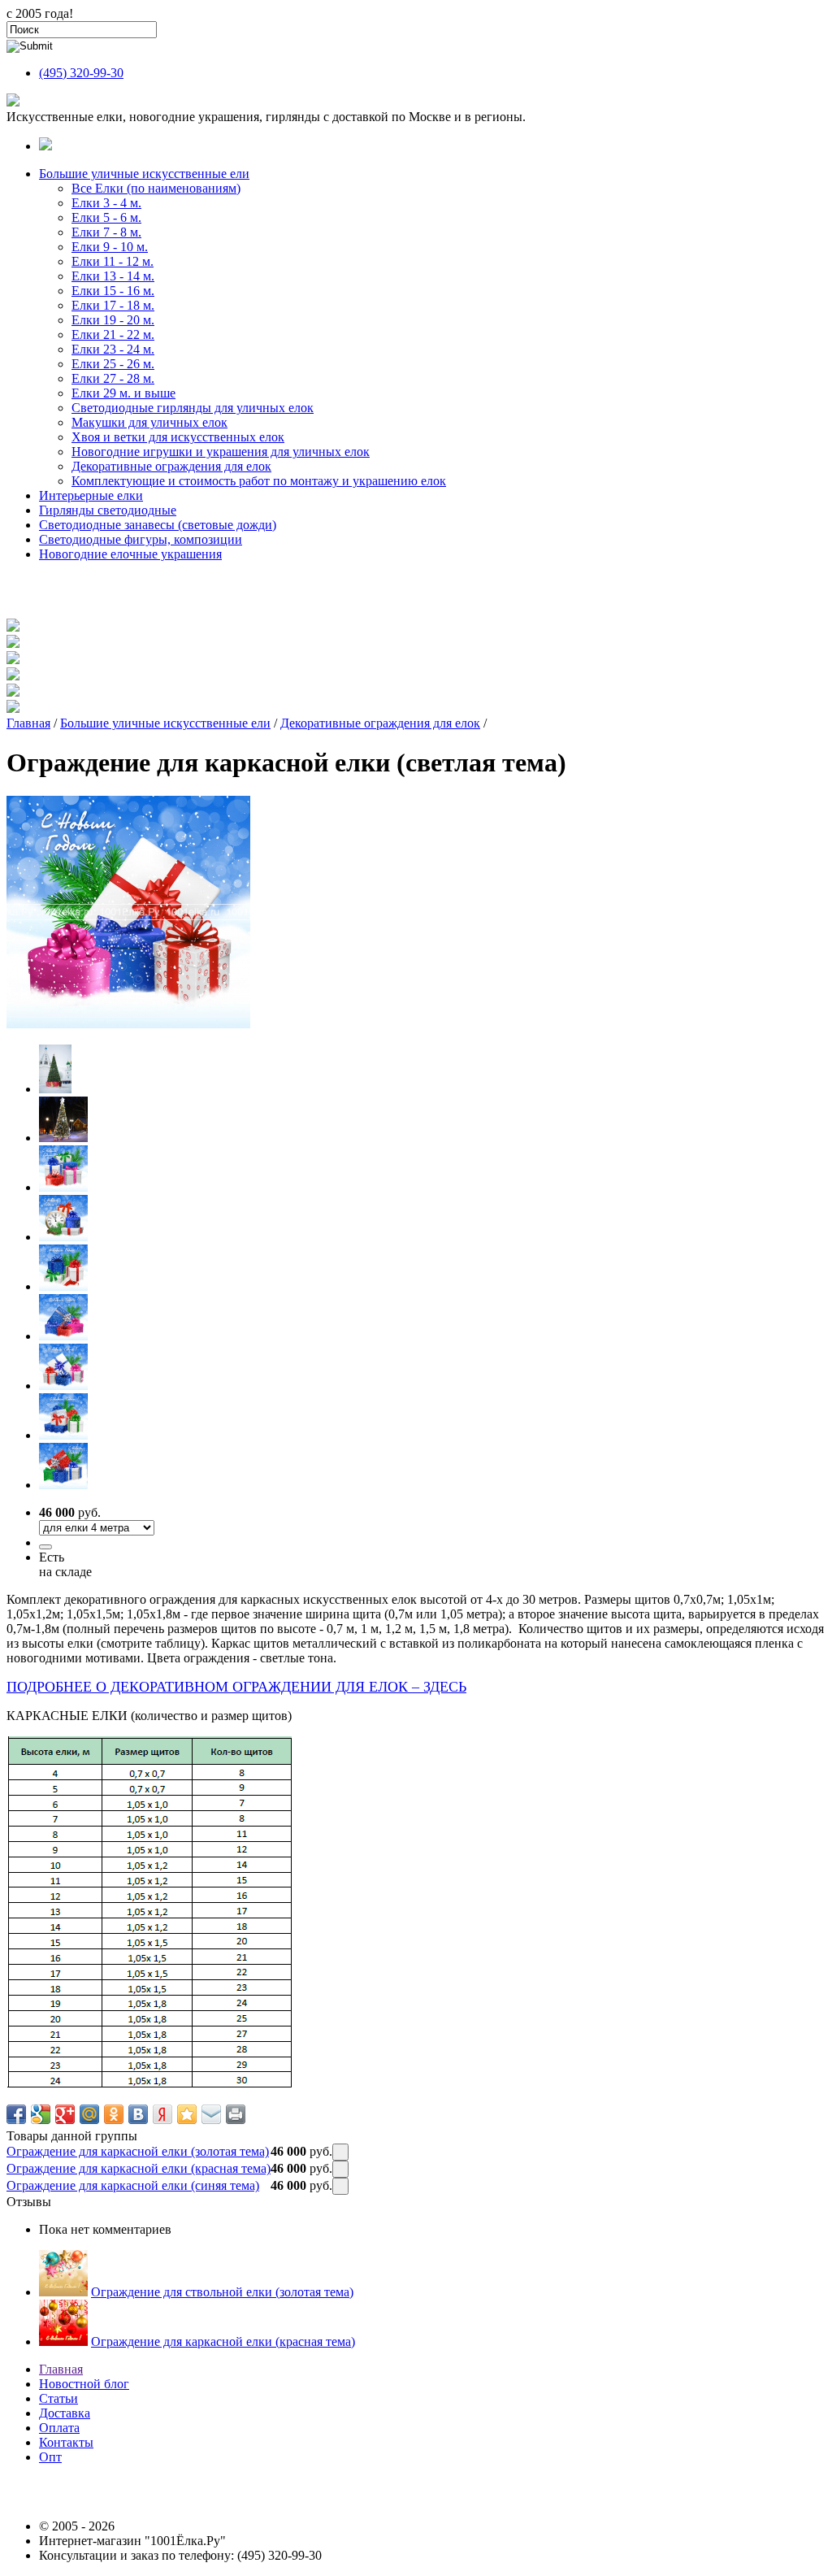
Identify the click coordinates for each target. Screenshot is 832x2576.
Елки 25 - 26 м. (113, 364)
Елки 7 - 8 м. (106, 232)
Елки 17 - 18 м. (113, 305)
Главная (28, 723)
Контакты (66, 2442)
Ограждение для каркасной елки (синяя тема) (133, 2185)
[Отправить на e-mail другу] (211, 2114)
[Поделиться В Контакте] (138, 2114)
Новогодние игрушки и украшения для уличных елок (221, 452)
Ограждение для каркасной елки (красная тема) (139, 2168)
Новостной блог (84, 2384)
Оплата (59, 2428)
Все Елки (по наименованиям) (156, 188)
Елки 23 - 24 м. (113, 349)
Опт (50, 2457)
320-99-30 (81, 73)
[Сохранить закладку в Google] (41, 2114)
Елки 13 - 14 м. (113, 276)
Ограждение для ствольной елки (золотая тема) (222, 2292)
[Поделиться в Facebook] (16, 2114)
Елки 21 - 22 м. (113, 334)
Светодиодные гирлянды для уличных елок (193, 408)
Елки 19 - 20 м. (113, 320)
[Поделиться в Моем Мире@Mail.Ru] (89, 2114)
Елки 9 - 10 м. (110, 247)
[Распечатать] (236, 2114)
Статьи (58, 2398)
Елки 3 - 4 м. (106, 203)
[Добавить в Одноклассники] (114, 2114)
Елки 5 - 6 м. (106, 217)
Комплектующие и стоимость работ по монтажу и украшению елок (259, 481)
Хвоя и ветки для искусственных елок (178, 437)
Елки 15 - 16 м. (113, 291)
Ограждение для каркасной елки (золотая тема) (138, 2151)
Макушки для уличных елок (149, 422)
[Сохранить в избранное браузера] (187, 2114)
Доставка (65, 2413)
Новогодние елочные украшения (130, 554)
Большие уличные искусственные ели (144, 174)
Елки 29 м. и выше (123, 393)
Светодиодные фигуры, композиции (141, 539)
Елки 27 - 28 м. (113, 378)
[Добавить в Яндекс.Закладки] (162, 2114)
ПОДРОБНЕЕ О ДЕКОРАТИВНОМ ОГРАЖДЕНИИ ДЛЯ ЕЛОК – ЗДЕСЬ (236, 1687)
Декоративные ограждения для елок (171, 466)
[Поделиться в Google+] (65, 2114)
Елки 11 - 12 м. (113, 261)
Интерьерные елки (91, 495)
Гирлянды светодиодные (108, 510)
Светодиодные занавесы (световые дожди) (158, 525)
